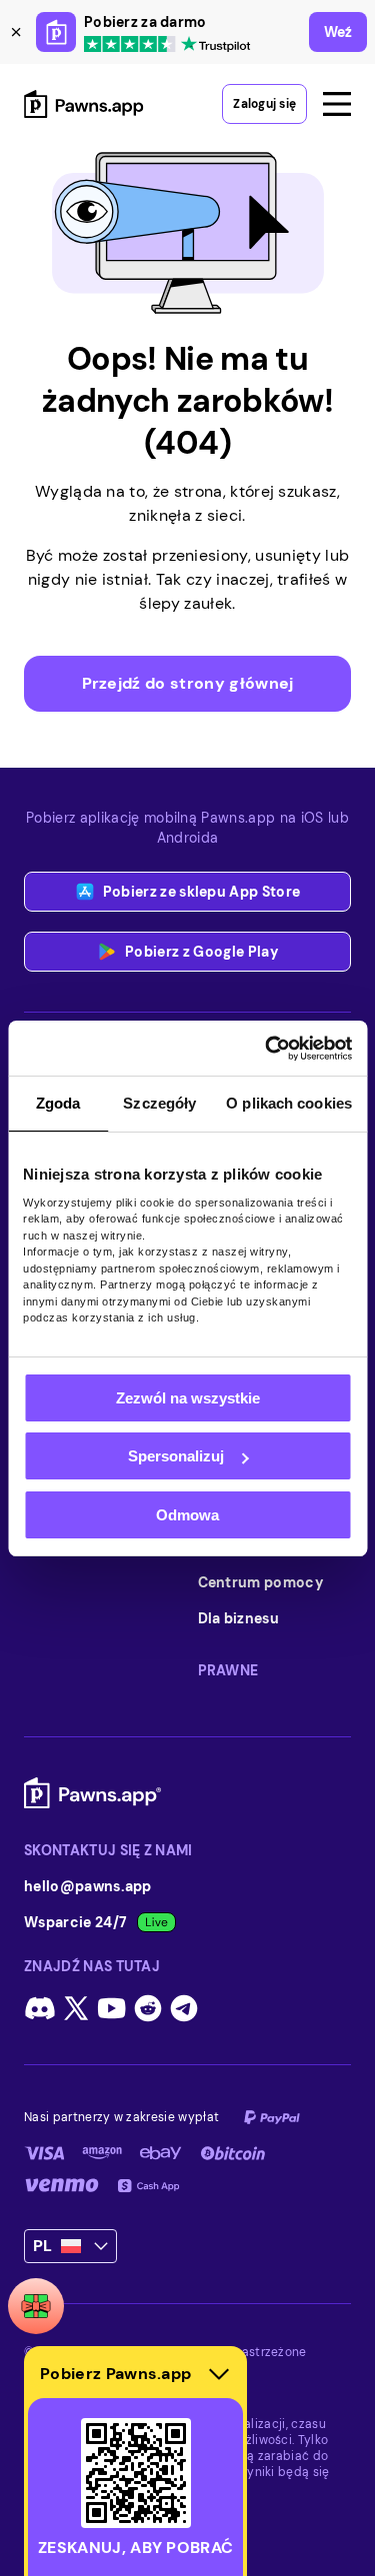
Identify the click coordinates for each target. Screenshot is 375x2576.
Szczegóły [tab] (159, 1103)
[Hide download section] (219, 2374)
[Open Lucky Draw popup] (36, 2306)
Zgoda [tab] (58, 1103)
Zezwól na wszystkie (188, 1398)
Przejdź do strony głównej (188, 683)
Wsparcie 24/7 (75, 1922)
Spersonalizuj (176, 1456)
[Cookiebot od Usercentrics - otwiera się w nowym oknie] (267, 1049)
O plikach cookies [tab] (289, 1103)
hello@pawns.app (88, 1886)
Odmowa (187, 1515)
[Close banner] (16, 32)
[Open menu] (337, 104)
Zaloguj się (264, 104)
